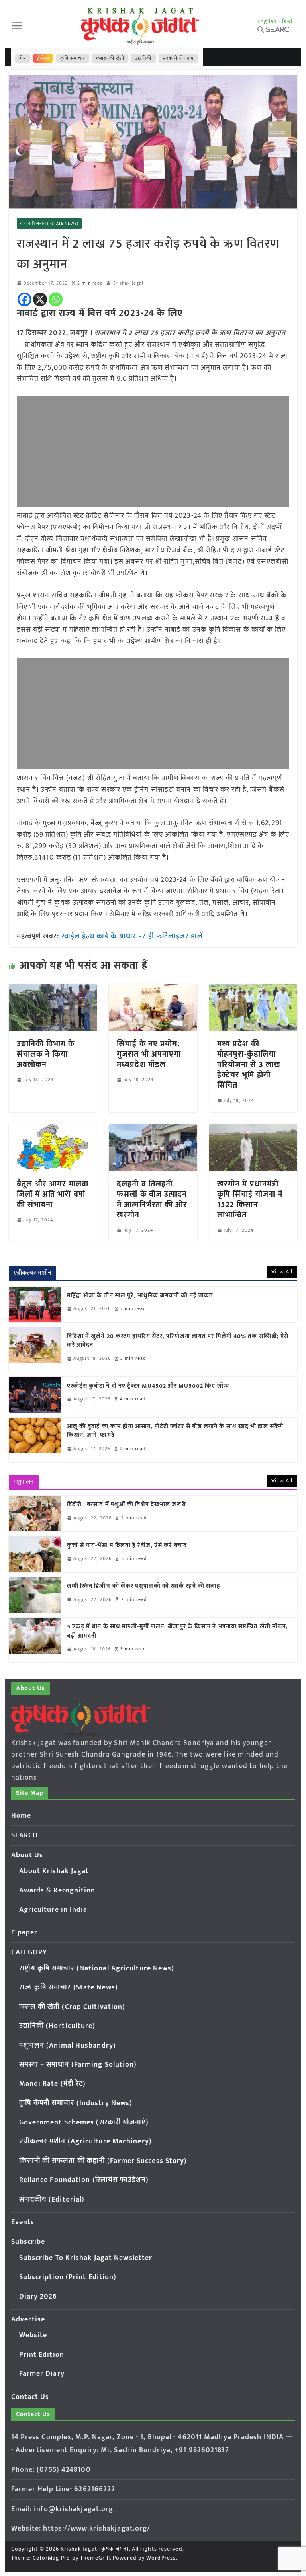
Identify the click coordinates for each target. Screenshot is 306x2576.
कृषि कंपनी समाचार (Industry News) (76, 2103)
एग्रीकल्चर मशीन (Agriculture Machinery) (85, 2141)
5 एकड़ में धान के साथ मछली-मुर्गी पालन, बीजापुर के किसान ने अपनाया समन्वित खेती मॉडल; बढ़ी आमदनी (178, 1631)
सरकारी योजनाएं (178, 58)
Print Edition (42, 2355)
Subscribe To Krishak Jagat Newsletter (86, 2258)
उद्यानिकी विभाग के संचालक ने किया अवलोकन (46, 1054)
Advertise (28, 2319)
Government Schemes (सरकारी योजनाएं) (84, 2122)
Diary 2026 (38, 2297)
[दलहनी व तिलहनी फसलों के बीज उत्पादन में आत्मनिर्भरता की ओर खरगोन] (153, 1130)
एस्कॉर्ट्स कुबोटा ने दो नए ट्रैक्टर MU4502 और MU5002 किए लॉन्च (148, 1386)
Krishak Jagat (128, 283)
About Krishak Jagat (54, 1871)
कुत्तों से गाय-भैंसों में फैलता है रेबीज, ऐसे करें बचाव (127, 1546)
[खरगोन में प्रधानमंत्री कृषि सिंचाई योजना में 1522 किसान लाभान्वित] (253, 1130)
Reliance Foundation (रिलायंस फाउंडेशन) (84, 2180)
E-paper (25, 1932)
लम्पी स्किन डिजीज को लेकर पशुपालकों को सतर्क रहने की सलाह (144, 1586)
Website (33, 2335)
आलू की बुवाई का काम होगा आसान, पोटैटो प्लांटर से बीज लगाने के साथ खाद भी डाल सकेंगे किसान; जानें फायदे (175, 1431)
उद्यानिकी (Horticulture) (57, 2026)
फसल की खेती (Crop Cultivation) (72, 2007)
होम (23, 58)
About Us (27, 1855)
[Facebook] (25, 299)
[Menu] (17, 26)
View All (282, 1272)
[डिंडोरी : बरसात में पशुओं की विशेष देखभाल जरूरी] (35, 1513)
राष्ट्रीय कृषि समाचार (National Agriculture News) (97, 1968)
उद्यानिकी (143, 58)
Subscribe (28, 2242)
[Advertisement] (153, 451)
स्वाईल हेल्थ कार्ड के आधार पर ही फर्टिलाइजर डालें (132, 936)
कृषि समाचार (73, 58)
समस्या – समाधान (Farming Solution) (78, 2065)
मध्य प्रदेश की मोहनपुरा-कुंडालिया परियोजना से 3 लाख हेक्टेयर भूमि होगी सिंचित (249, 1065)
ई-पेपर (43, 58)
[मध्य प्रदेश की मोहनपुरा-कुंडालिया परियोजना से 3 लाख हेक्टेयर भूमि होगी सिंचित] (253, 990)
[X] (40, 299)
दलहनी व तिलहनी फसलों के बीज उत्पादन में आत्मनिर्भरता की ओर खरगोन (152, 1199)
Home (21, 1816)
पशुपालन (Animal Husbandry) (68, 2046)
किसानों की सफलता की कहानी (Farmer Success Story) (103, 2161)
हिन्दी (287, 21)
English (267, 21)
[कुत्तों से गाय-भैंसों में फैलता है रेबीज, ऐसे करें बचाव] (35, 1554)
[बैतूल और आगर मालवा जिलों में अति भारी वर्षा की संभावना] (53, 1130)
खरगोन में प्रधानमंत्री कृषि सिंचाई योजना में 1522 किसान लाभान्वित (250, 1199)
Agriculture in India (53, 1910)
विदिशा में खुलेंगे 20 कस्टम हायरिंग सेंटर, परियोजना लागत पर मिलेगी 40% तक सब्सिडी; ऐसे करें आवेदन (178, 1341)
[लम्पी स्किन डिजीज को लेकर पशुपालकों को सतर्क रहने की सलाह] (35, 1595)
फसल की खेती (110, 58)
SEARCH (25, 1835)
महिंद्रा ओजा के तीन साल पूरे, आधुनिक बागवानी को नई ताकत (140, 1296)
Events (23, 2222)
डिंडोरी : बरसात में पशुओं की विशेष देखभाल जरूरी (127, 1505)
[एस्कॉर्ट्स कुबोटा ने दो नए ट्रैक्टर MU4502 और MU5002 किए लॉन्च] (35, 1394)
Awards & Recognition (57, 1890)
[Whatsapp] (56, 299)
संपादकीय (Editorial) (52, 2200)
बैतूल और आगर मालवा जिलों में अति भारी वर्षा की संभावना (53, 1194)
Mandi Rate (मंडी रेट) (53, 2084)
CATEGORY (29, 1952)
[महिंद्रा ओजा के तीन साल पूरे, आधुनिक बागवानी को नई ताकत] (35, 1305)
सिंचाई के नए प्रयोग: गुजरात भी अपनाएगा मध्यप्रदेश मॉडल (149, 1054)
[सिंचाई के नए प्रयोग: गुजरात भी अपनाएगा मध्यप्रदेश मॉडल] (153, 990)
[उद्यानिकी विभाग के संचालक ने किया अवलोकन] (53, 990)
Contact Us (30, 2397)
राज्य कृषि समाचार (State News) (49, 224)
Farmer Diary (42, 2374)
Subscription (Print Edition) (68, 2277)
